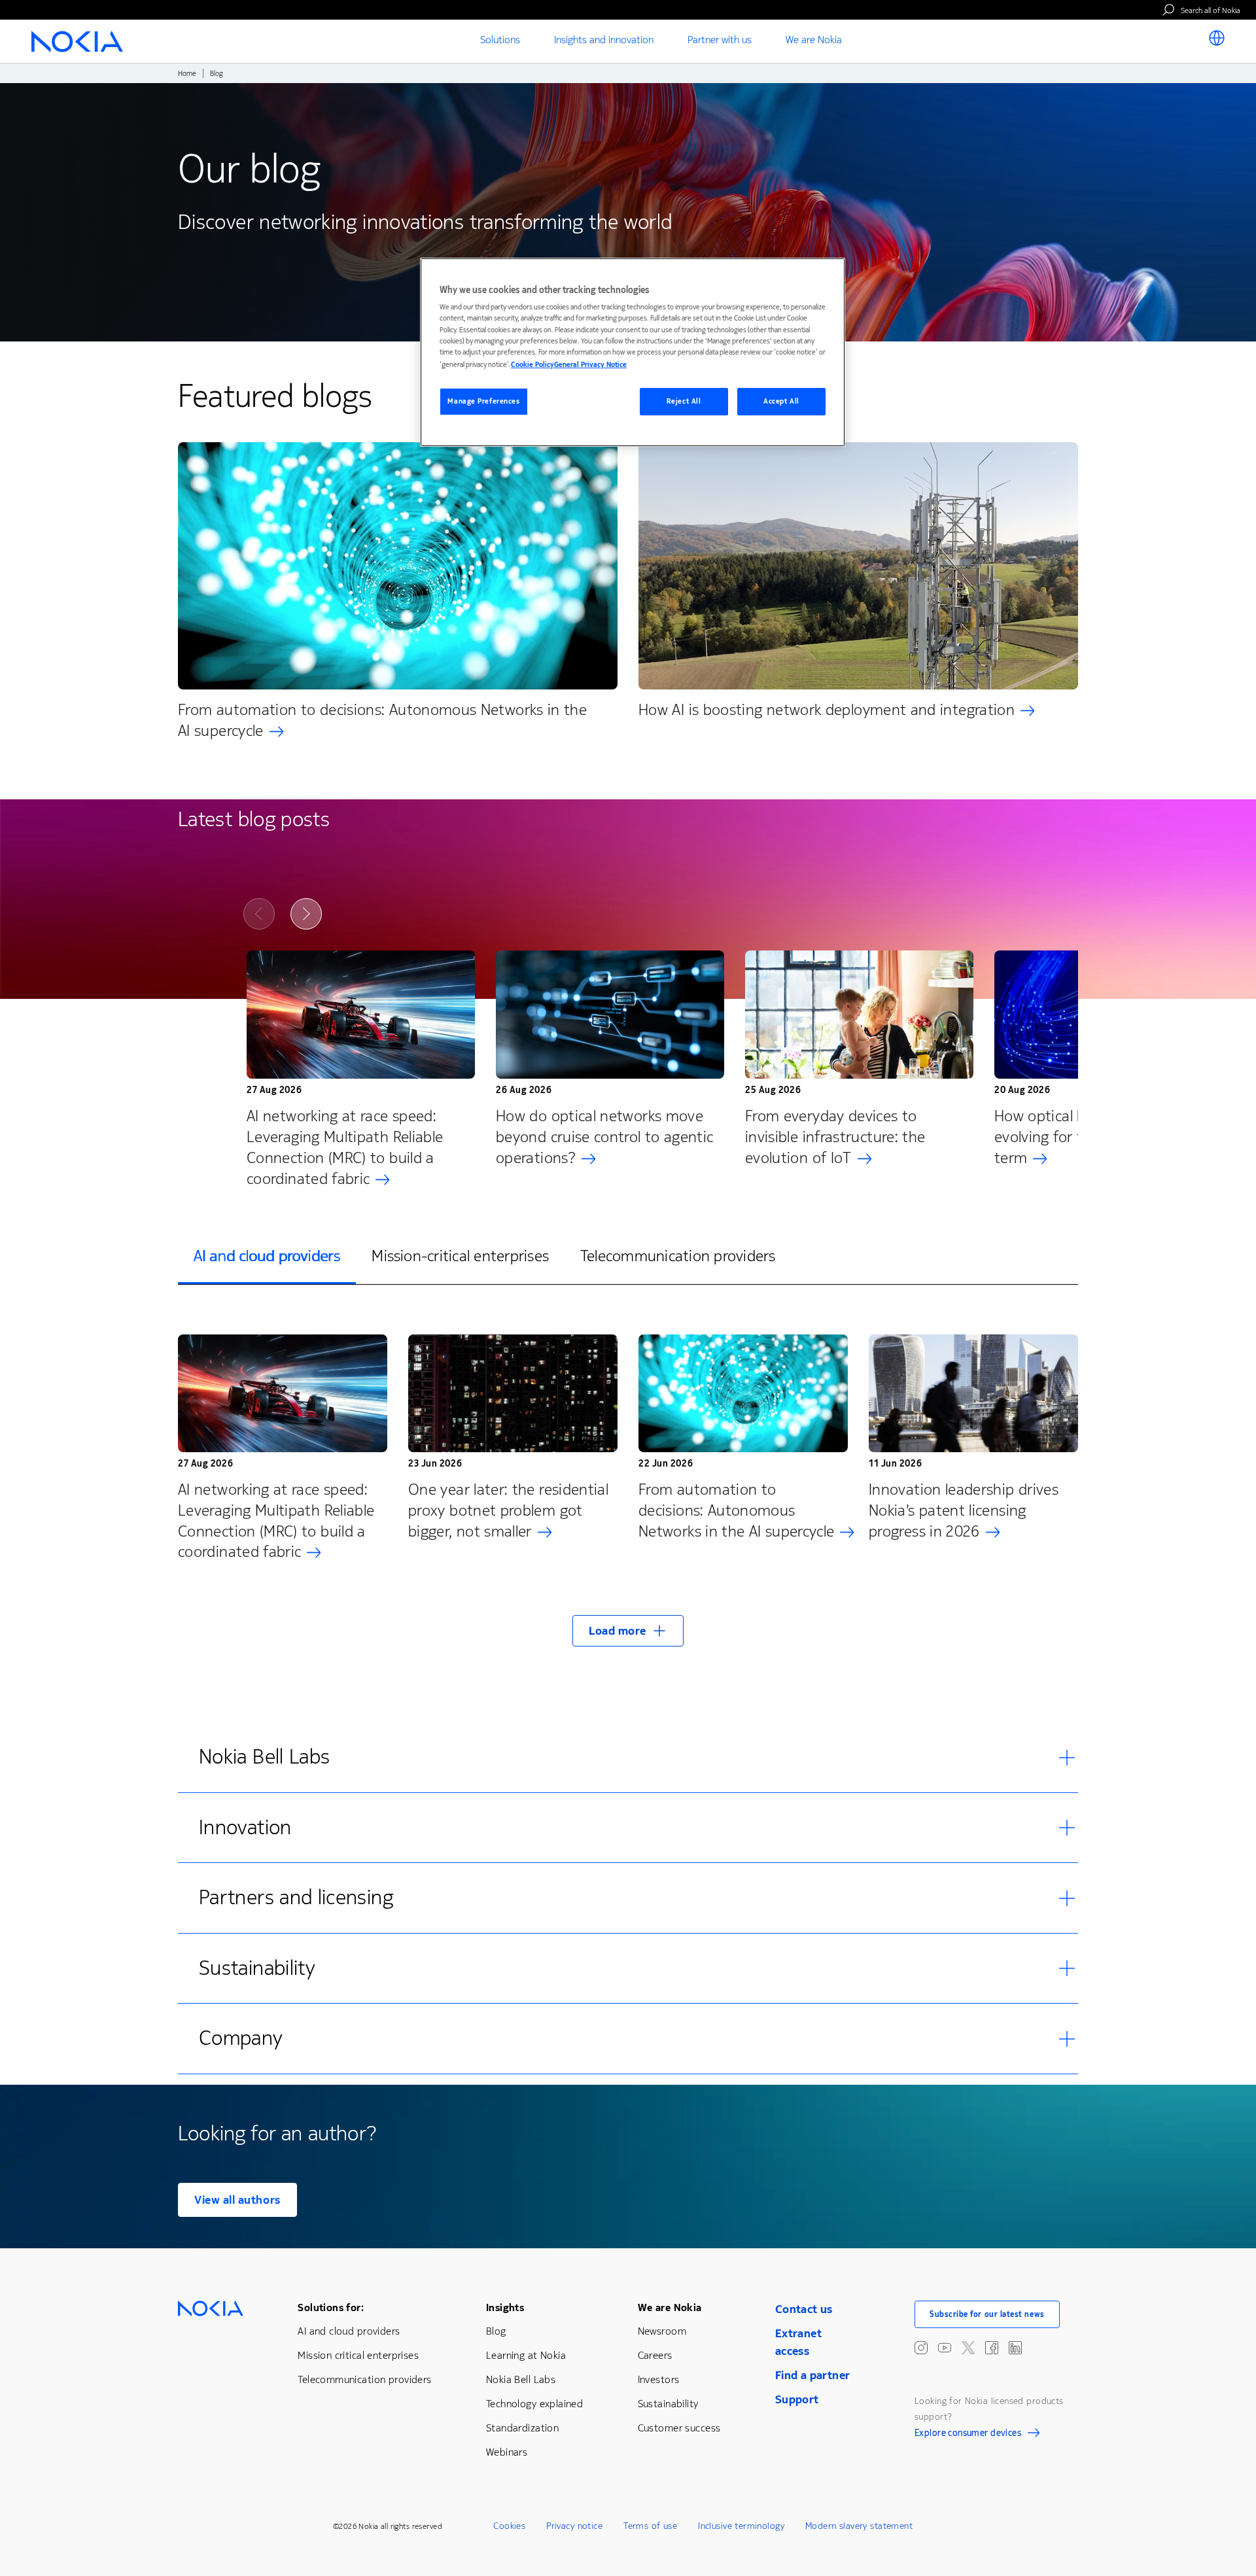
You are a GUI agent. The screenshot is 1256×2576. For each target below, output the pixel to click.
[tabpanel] (628, 1483)
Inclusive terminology (741, 2526)
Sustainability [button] (257, 1968)
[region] (633, 352)
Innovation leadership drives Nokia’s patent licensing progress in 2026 (964, 1510)
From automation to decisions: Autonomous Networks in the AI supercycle (382, 720)
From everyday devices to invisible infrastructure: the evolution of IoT (835, 1137)
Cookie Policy (532, 365)
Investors (659, 2379)
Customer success (679, 2428)
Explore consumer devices (968, 2435)
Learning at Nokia (526, 2355)
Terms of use (650, 2526)
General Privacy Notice (590, 365)
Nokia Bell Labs (521, 2379)
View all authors (237, 2200)
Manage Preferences (483, 401)
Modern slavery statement (859, 2526)
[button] (628, 1631)
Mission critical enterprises (358, 2355)
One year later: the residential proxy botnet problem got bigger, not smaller (508, 1510)
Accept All (781, 401)
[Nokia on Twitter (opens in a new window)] (968, 2348)
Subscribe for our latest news (987, 2314)
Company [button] (241, 2038)
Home (187, 74)
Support (797, 2399)
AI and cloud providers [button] (267, 1256)
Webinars (507, 2452)
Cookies (509, 2526)
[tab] (267, 1257)
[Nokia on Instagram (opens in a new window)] (921, 2348)
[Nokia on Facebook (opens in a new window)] (992, 2348)
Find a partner (813, 2375)
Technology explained (534, 2404)
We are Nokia (670, 2307)
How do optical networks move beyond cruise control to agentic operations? (605, 1137)
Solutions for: (331, 2307)
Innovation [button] (245, 1827)
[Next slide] (306, 914)
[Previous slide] (259, 914)
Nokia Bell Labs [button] (264, 1757)
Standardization (522, 2428)
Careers (655, 2355)
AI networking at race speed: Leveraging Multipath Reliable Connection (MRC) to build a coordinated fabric (345, 1147)
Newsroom (662, 2331)
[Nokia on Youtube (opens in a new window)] (945, 2348)
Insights (505, 2307)
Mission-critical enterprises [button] (460, 1256)
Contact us (804, 2309)
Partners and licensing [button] (296, 1897)
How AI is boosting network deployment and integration (827, 710)
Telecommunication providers (364, 2379)
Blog (496, 2331)
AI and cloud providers (349, 2331)
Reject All (684, 401)
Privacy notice (574, 2526)
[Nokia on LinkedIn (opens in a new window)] (1015, 2348)
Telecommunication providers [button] (678, 1256)
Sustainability (668, 2404)
